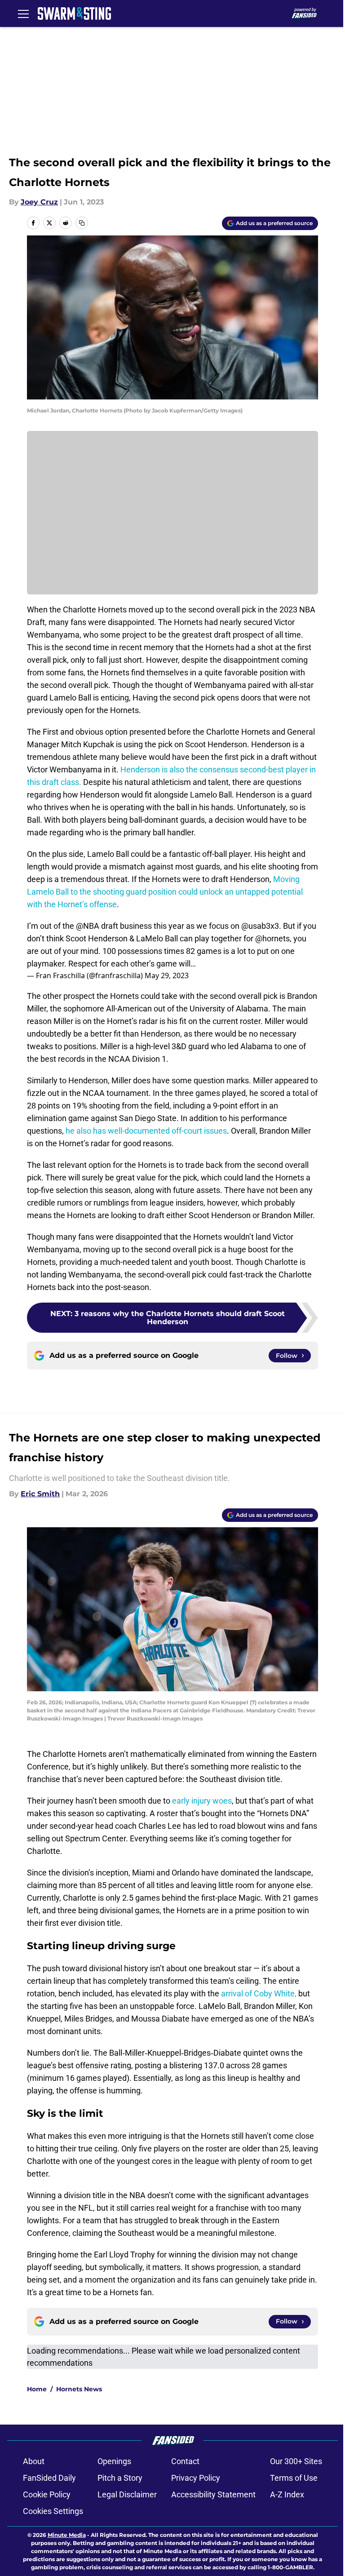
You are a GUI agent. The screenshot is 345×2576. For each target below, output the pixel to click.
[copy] (82, 223)
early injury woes (202, 1801)
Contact (185, 2461)
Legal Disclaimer (127, 2494)
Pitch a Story (120, 2478)
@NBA (88, 926)
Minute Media (67, 2535)
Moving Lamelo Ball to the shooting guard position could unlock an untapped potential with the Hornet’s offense (165, 892)
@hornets (272, 938)
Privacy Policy (196, 2478)
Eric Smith (40, 1494)
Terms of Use (294, 2478)
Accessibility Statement (213, 2494)
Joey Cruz (39, 202)
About (34, 2461)
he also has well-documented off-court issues (146, 1131)
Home (37, 2389)
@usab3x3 (260, 926)
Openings (114, 2461)
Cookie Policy (47, 2494)
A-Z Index (287, 2494)
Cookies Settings (53, 2511)
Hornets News (79, 2389)
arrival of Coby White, (259, 1993)
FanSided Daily (49, 2478)
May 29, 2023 (167, 975)
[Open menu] (23, 13)
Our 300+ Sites (296, 2461)
